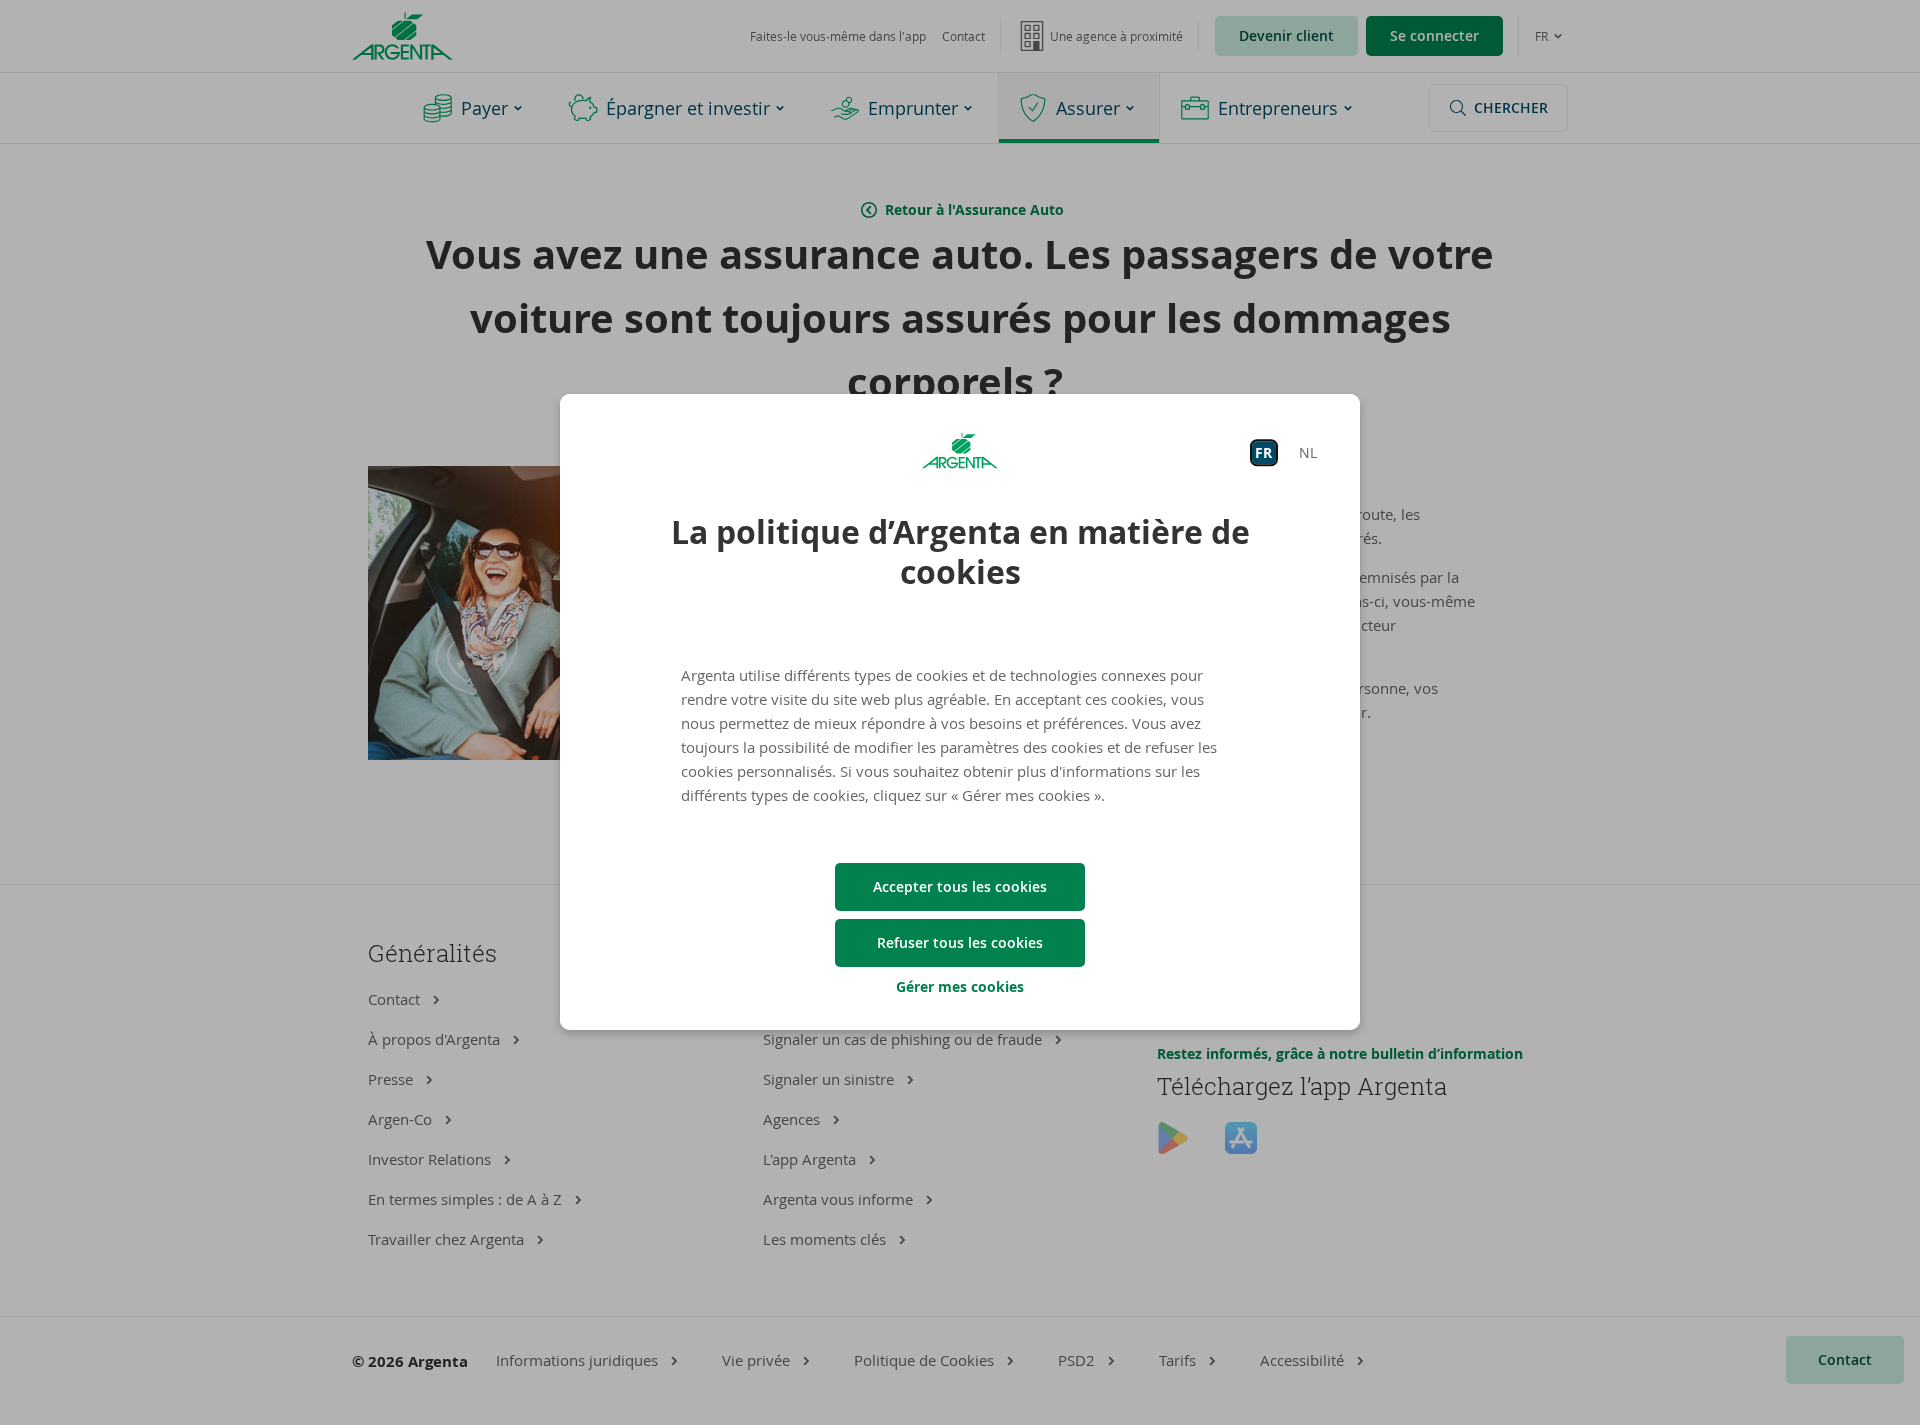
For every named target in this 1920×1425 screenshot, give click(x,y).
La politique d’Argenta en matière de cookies (960, 552)
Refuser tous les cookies (960, 942)
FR (1263, 452)
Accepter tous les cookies (960, 886)
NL (1308, 452)
